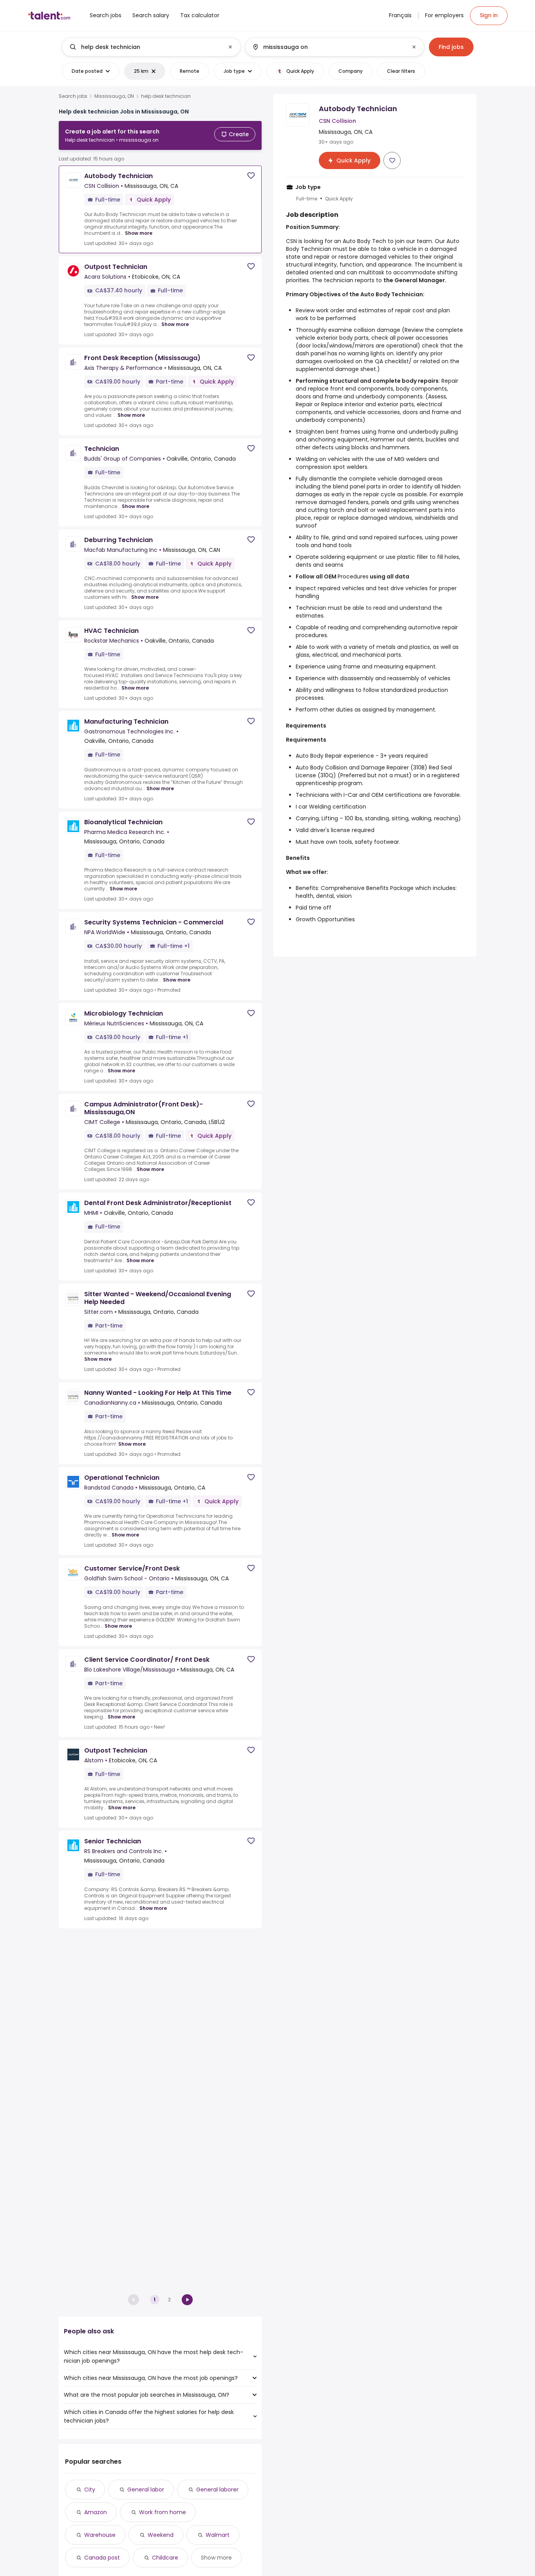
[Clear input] (230, 47)
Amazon (96, 2512)
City (90, 2490)
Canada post (102, 2558)
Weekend (161, 2535)
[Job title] (145, 47)
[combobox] (151, 47)
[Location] (328, 47)
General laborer (217, 2490)
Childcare (165, 2558)
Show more (139, 233)
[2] (187, 2300)
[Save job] (251, 176)
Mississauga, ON (114, 96)
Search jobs (73, 96)
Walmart (218, 2535)
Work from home (163, 2512)
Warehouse (100, 2535)
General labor (146, 2490)
